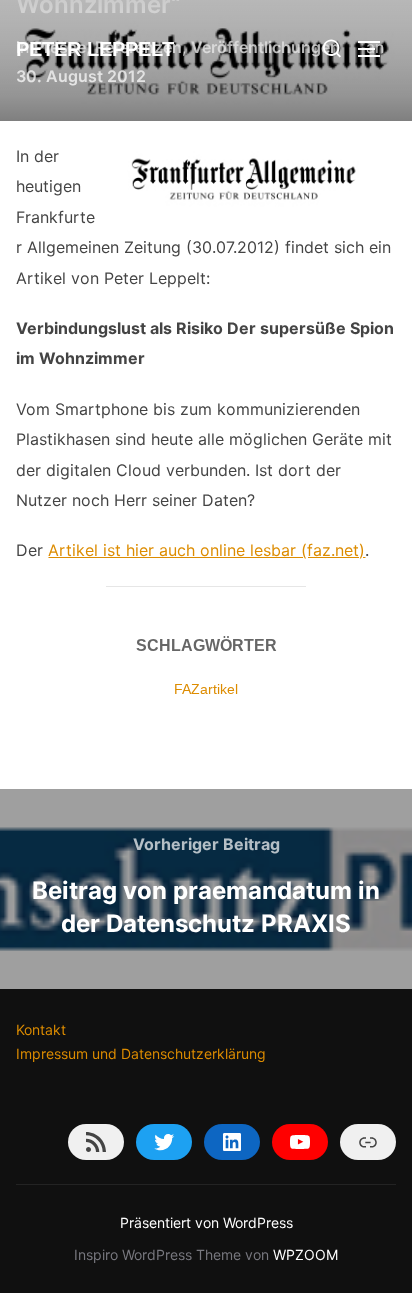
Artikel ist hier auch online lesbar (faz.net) (206, 550)
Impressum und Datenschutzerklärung (141, 1053)
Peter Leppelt (95, 49)
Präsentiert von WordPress (206, 1222)
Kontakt (41, 1029)
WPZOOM (305, 1254)
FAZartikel (206, 689)
